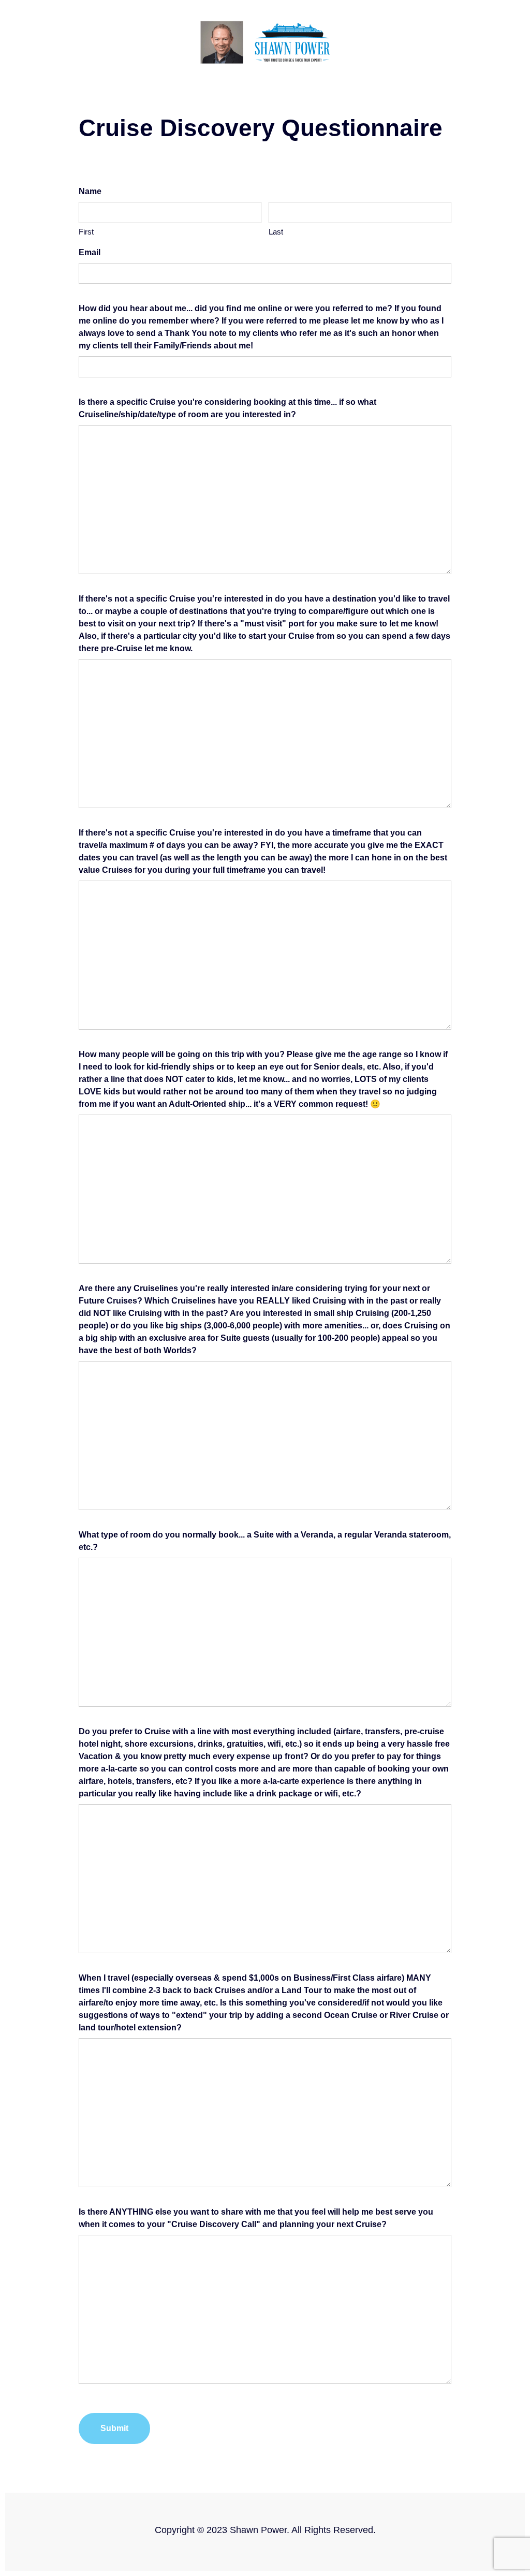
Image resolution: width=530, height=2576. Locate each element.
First (86, 232)
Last (276, 232)
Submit (114, 2428)
